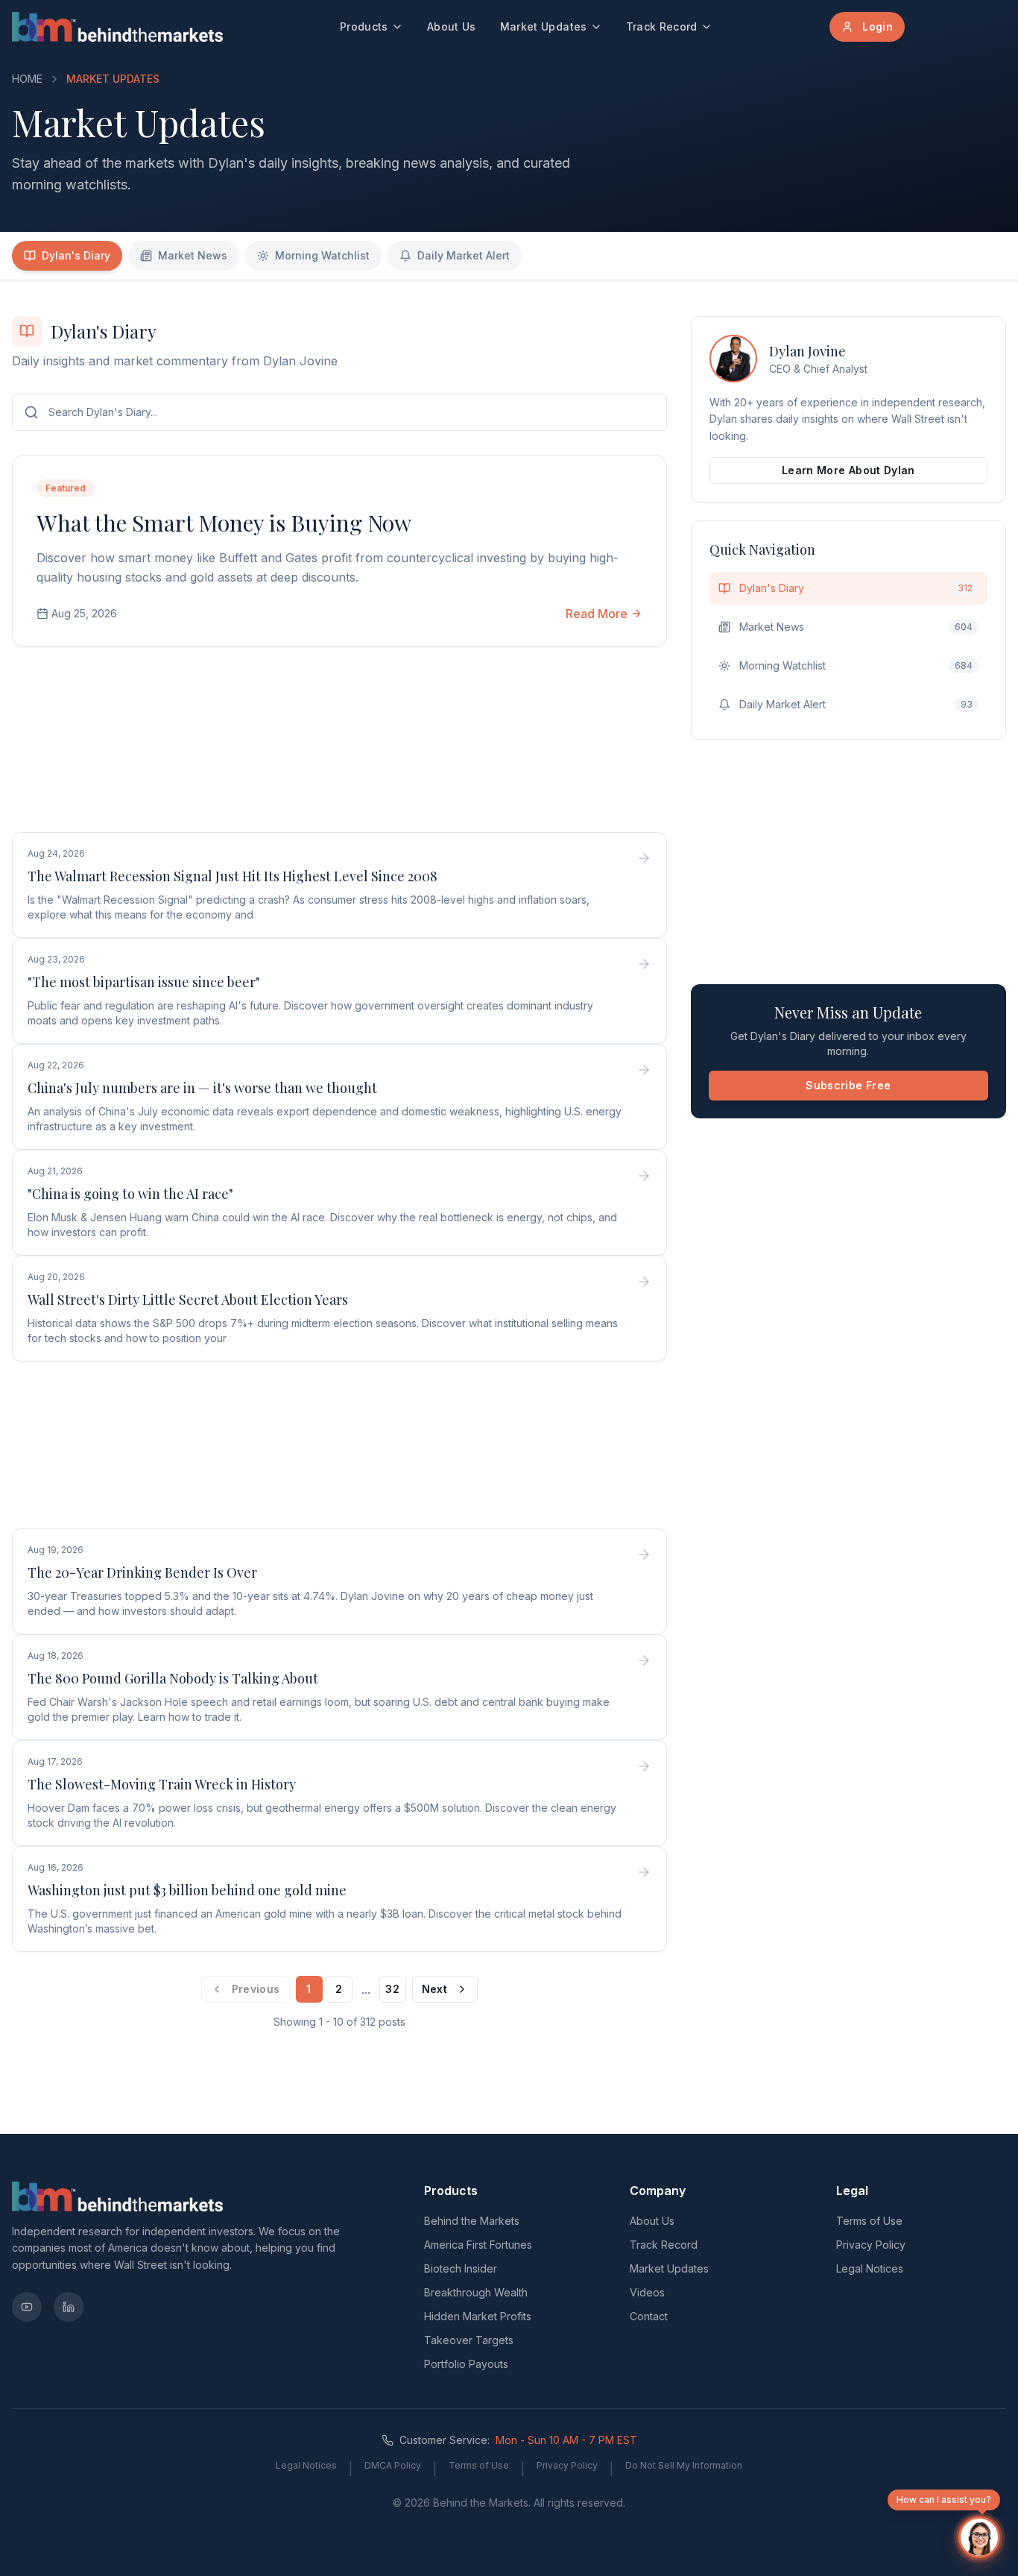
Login (878, 26)
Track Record (662, 26)
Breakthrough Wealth (476, 2292)
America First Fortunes (478, 2245)
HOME (27, 79)
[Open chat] (979, 2537)
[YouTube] (27, 2307)
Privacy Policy (871, 2245)
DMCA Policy (393, 2465)
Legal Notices (870, 2268)
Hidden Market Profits (478, 2316)
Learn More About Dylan (848, 470)
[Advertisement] (339, 743)
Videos (647, 2292)
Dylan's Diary (76, 255)
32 (392, 1989)
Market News (193, 255)
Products (364, 26)
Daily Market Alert (464, 255)
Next (434, 1989)
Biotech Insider (461, 2268)
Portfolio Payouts (466, 2364)
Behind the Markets (472, 2221)
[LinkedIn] (69, 2307)
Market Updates (544, 26)
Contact (649, 2316)
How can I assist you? (944, 2500)
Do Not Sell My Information (684, 2465)
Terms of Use (869, 2221)
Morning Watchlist (322, 255)
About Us (452, 26)
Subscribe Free (848, 1085)
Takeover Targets (469, 2340)
